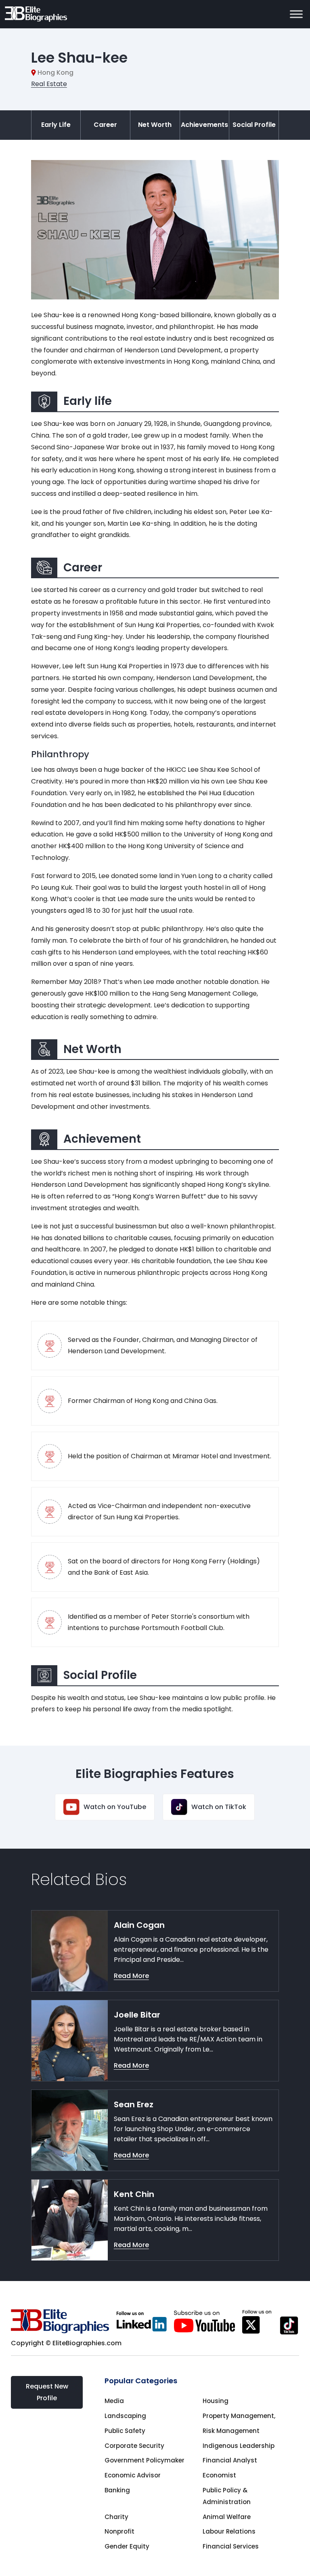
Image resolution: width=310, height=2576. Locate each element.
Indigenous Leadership (239, 2446)
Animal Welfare (227, 2517)
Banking (117, 2490)
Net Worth (155, 125)
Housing (216, 2401)
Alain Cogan (139, 1925)
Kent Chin (134, 2194)
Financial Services (231, 2546)
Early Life (56, 125)
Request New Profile (47, 2392)
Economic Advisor (133, 2475)
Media (114, 2401)
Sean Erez (134, 2104)
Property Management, (239, 2416)
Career (105, 125)
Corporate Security (134, 2446)
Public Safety (125, 2431)
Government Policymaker (145, 2460)
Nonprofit (119, 2531)
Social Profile (254, 125)
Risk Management (231, 2431)
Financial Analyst (230, 2460)
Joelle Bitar (137, 2015)
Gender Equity (127, 2546)
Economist (219, 2475)
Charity (116, 2517)
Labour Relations (229, 2531)
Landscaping (125, 2416)
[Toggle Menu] (296, 14)
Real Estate (49, 84)
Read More (131, 1976)
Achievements (204, 125)
